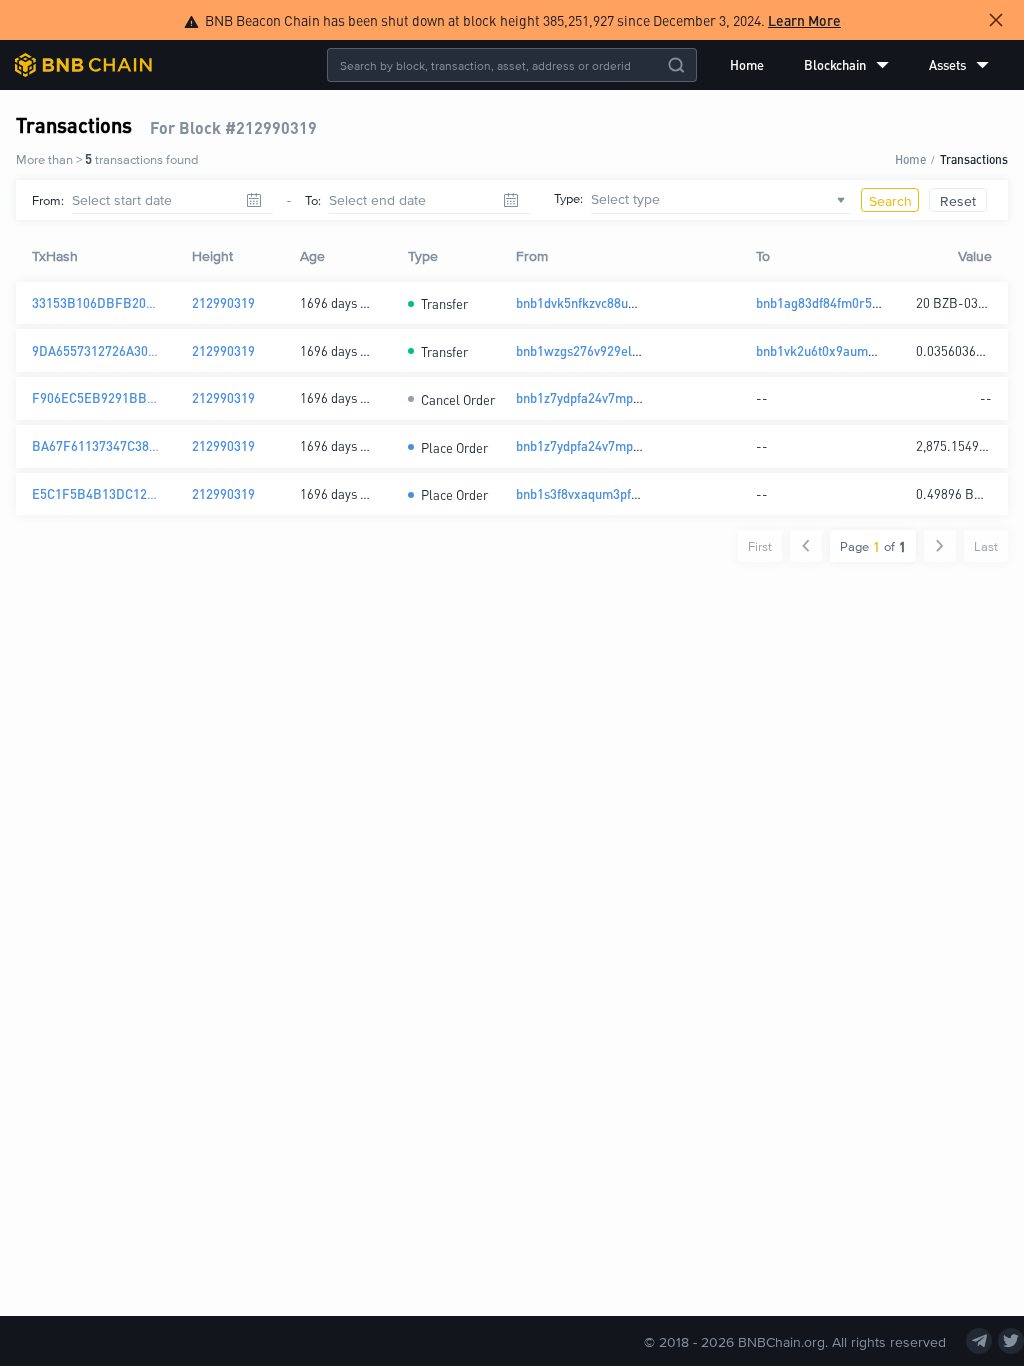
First (760, 546)
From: (48, 200)
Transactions (974, 158)
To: (313, 200)
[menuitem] (747, 65)
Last (986, 546)
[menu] (859, 65)
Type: (568, 198)
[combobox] (721, 200)
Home (747, 64)
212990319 (223, 302)
